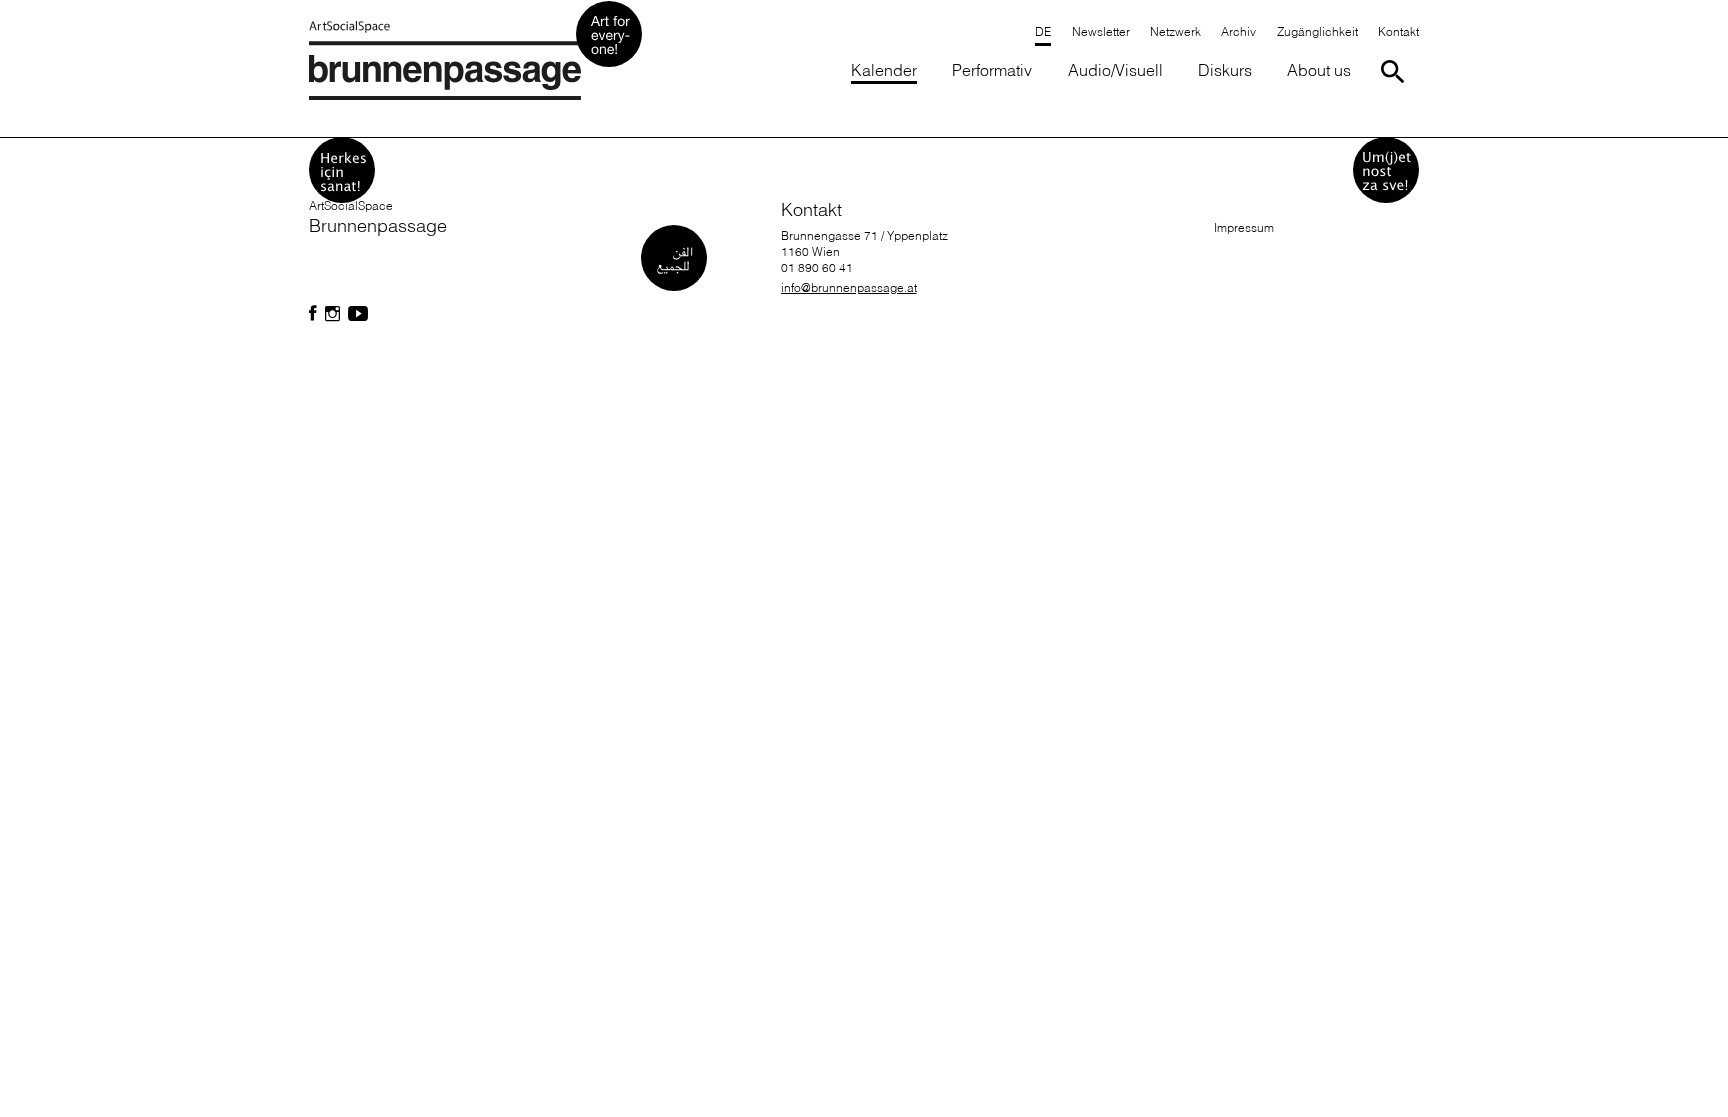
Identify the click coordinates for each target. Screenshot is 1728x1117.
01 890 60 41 (817, 267)
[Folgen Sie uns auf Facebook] (313, 314)
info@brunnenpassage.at (849, 287)
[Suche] (1396, 71)
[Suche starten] (1396, 71)
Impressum (1244, 227)
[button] (1316, 33)
